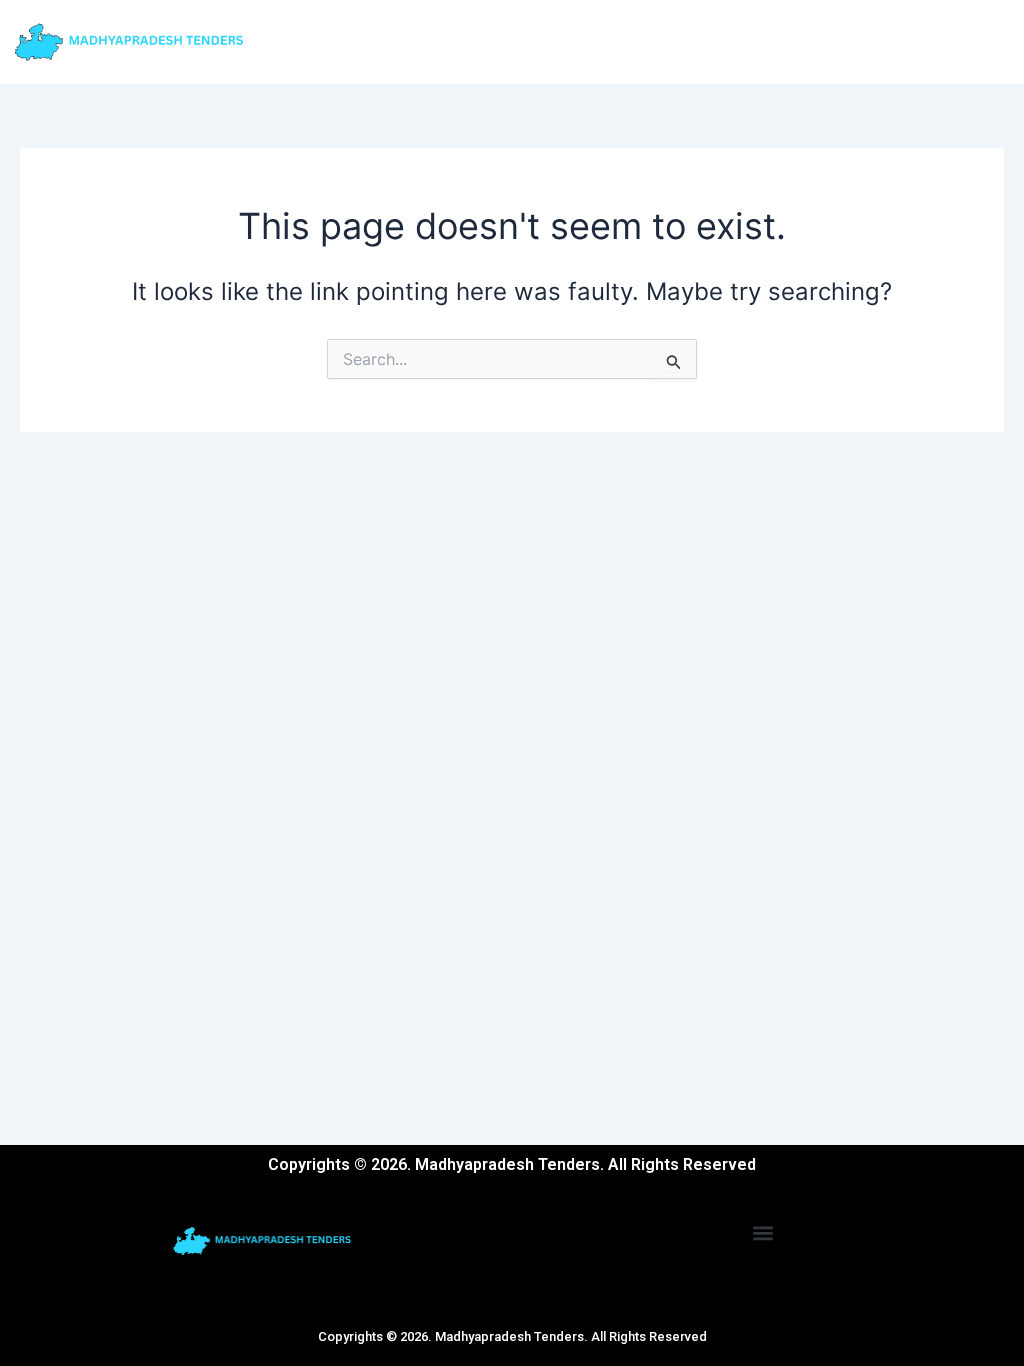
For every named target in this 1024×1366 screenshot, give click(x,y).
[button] (763, 1232)
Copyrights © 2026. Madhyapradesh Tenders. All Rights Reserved (512, 1336)
